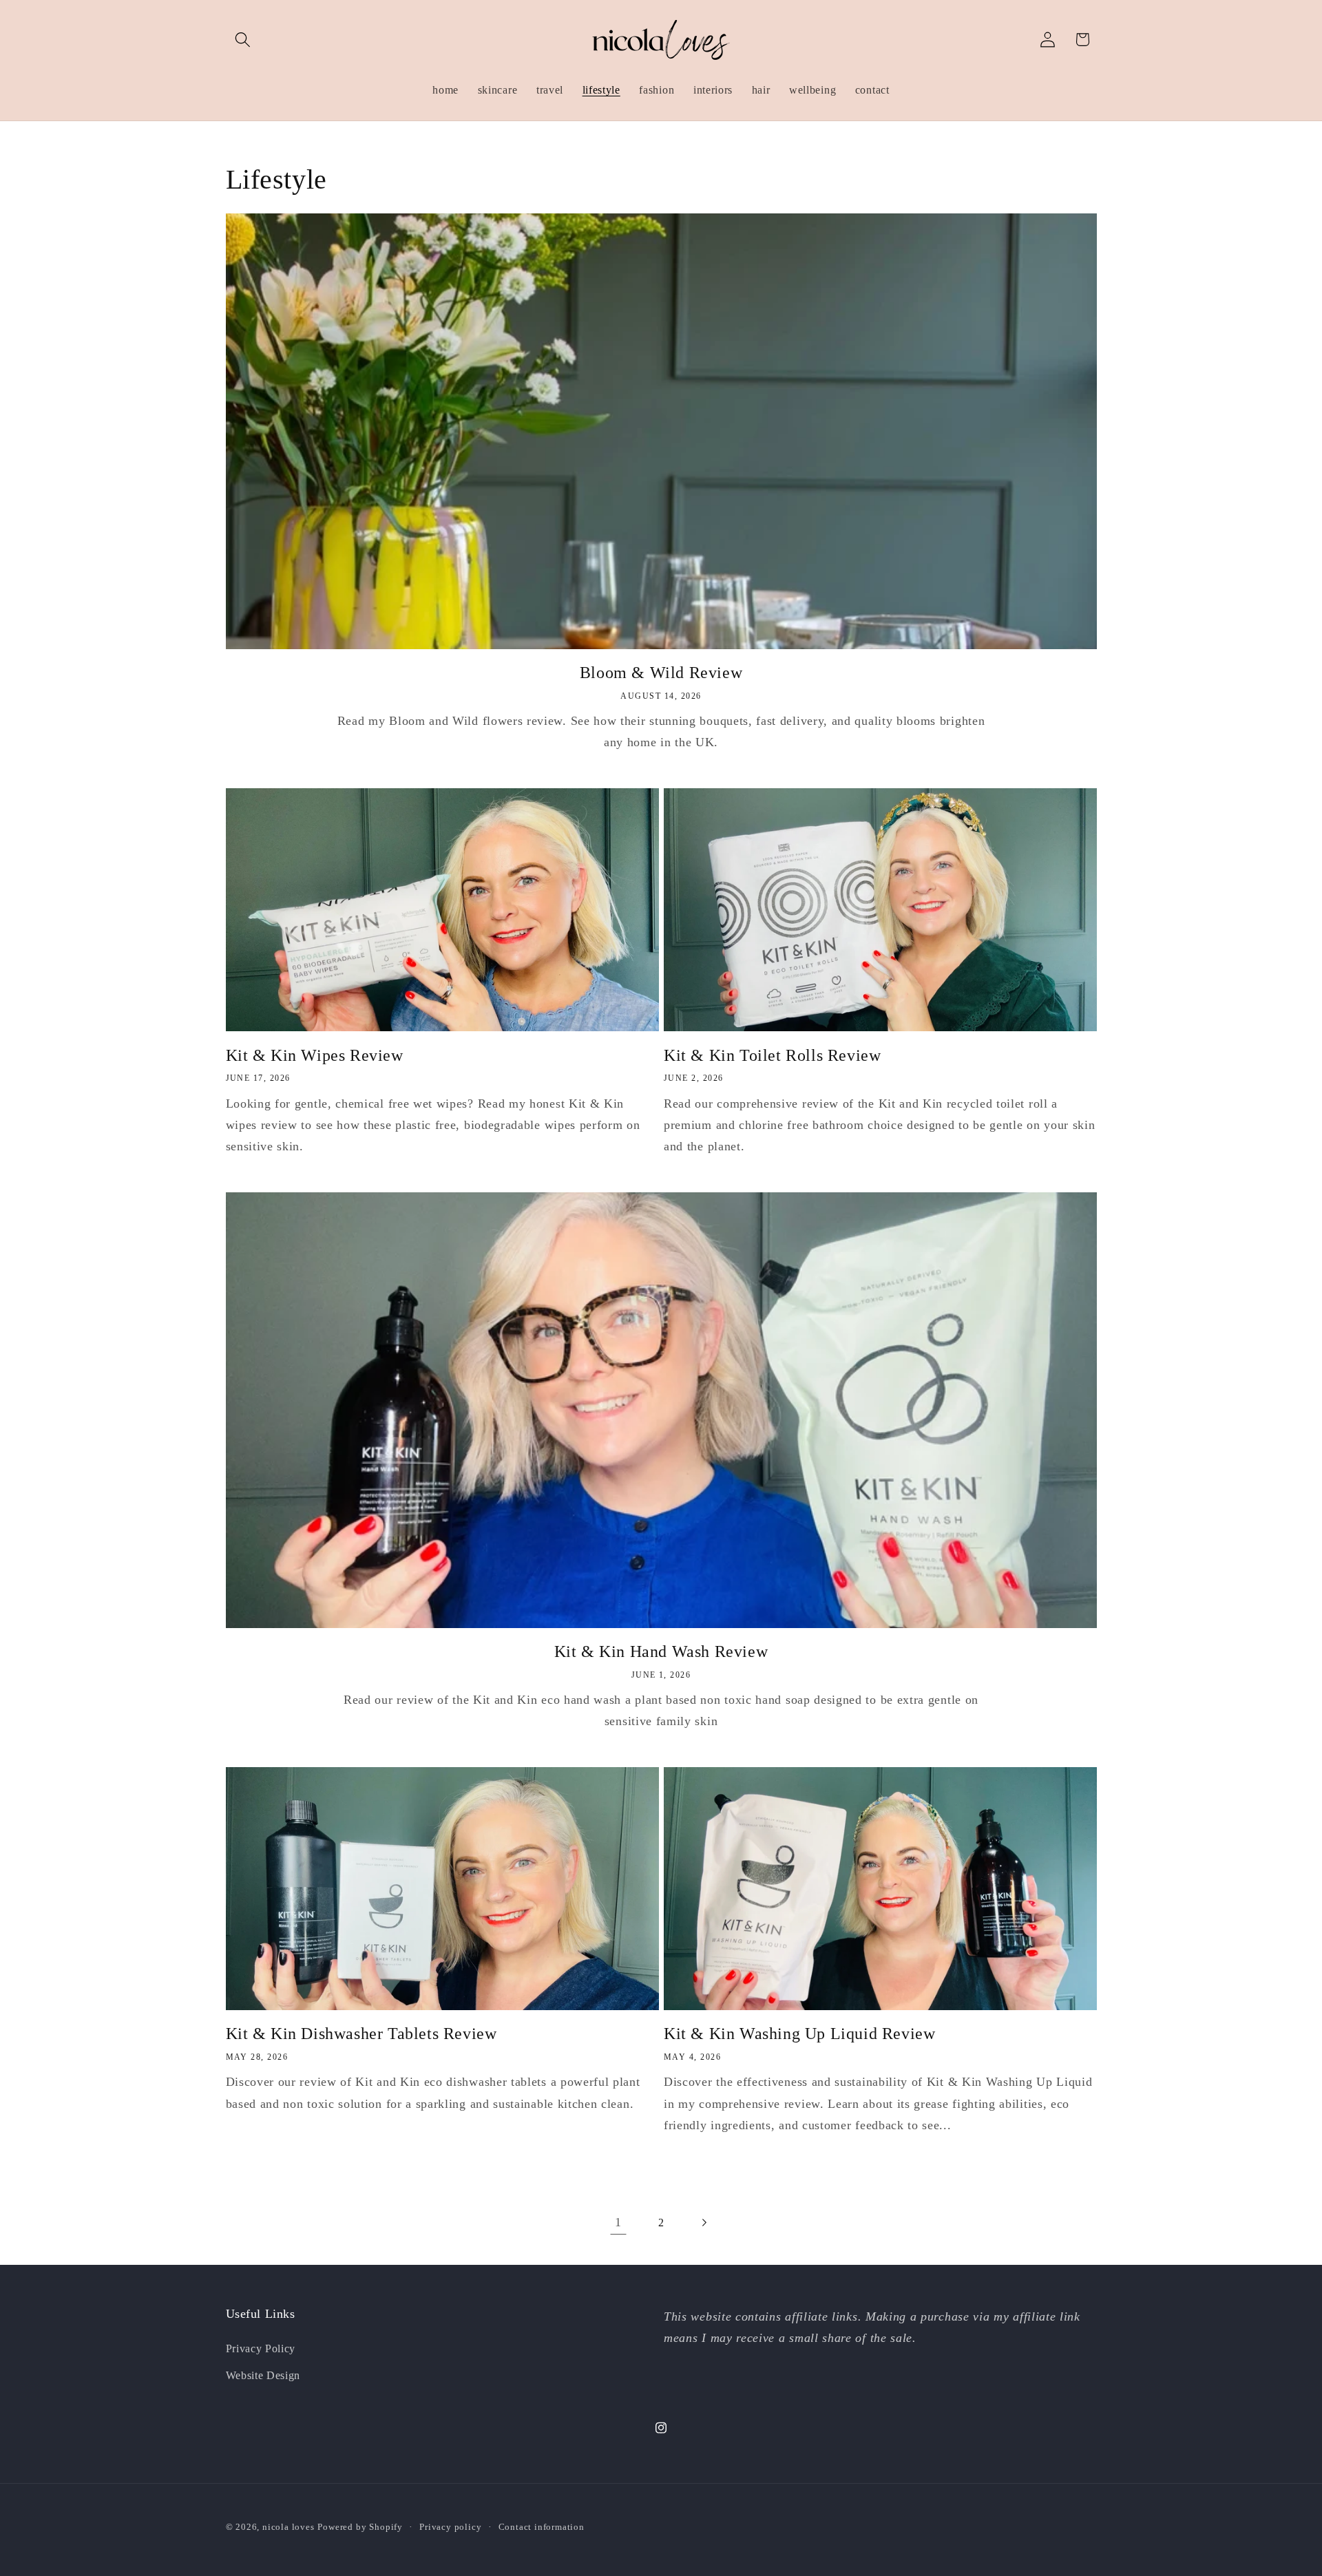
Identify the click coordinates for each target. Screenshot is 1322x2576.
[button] (243, 40)
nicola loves (288, 2527)
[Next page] (704, 2223)
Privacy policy (450, 2527)
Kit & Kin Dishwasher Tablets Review (361, 2034)
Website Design (263, 2375)
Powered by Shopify (360, 2527)
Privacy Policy (261, 2348)
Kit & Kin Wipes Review (315, 1055)
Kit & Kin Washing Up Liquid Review (799, 2034)
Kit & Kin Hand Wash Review (661, 1651)
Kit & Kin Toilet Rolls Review (772, 1055)
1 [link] (618, 2222)
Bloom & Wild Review (661, 673)
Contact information (542, 2527)
